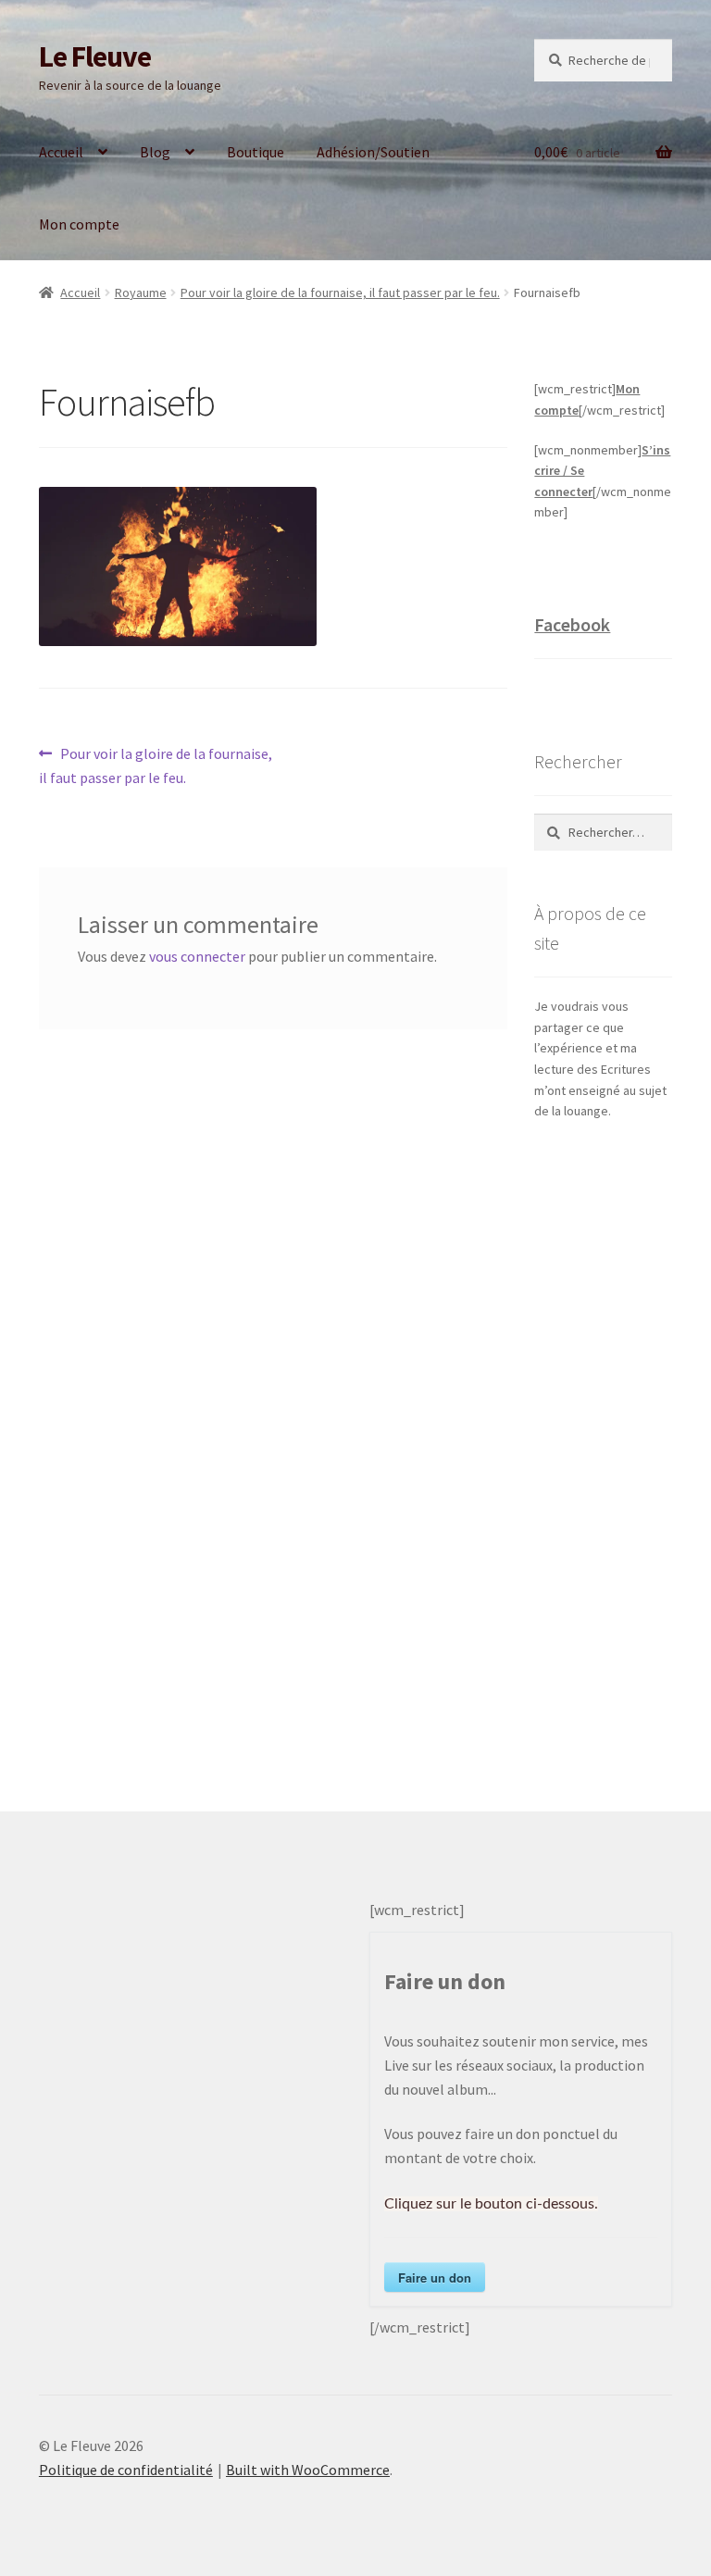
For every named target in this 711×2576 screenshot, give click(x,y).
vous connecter (197, 956)
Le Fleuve (95, 56)
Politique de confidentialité (126, 2470)
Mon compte (79, 224)
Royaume (141, 292)
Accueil (61, 152)
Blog (155, 152)
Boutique (256, 152)
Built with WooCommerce (308, 2470)
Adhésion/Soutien (373, 152)
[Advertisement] (603, 1448)
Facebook (572, 624)
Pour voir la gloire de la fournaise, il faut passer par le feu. (340, 292)
